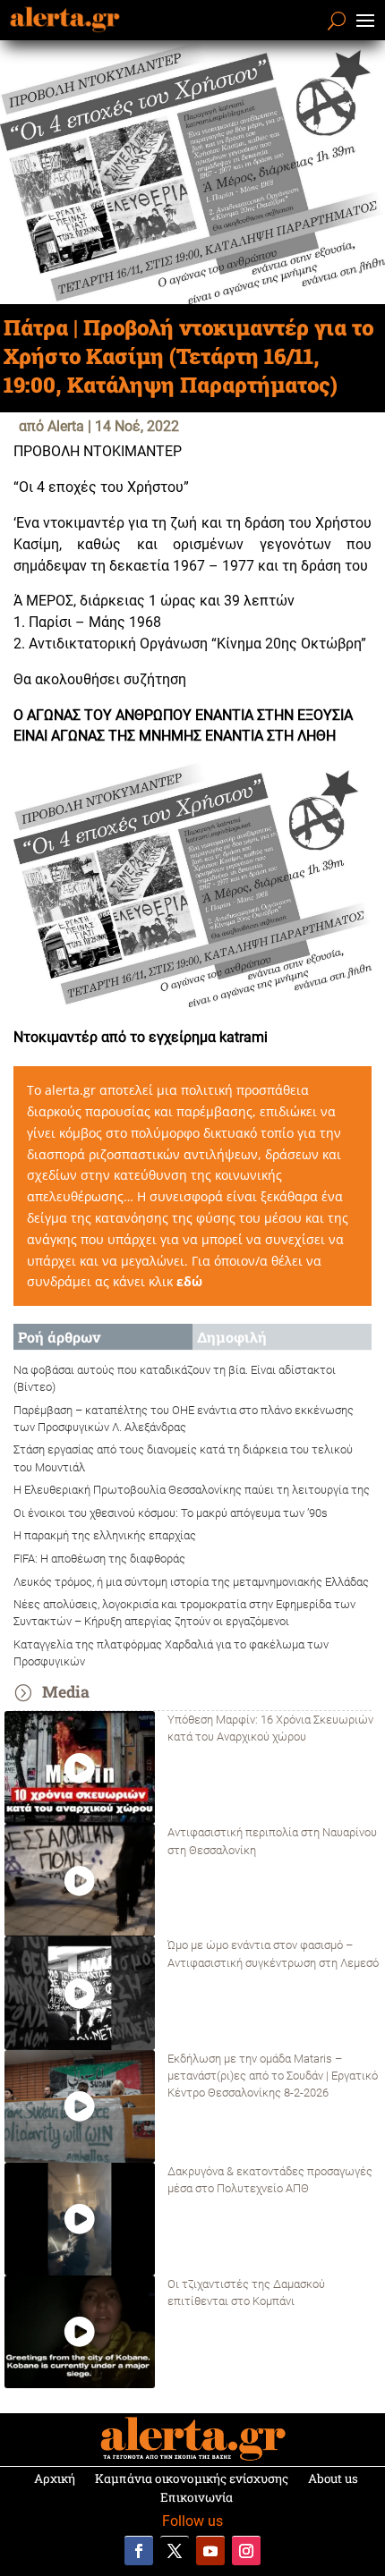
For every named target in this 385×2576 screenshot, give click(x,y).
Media (66, 1692)
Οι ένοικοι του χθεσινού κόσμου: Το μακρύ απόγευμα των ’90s (171, 1513)
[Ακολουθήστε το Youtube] (210, 2551)
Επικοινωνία (197, 2497)
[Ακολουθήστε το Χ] (175, 2551)
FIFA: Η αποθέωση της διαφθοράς (99, 1559)
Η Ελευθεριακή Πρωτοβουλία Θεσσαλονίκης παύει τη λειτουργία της (192, 1490)
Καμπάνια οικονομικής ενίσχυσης (192, 2479)
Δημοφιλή (232, 1337)
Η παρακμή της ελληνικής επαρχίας (105, 1535)
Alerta (66, 426)
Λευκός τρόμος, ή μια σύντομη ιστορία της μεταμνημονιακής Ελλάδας (191, 1582)
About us (333, 2479)
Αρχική (55, 2479)
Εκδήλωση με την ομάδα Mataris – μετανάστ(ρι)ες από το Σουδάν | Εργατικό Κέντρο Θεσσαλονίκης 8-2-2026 (273, 2076)
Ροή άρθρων (59, 1337)
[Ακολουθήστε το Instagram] (246, 2551)
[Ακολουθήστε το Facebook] (139, 2551)
